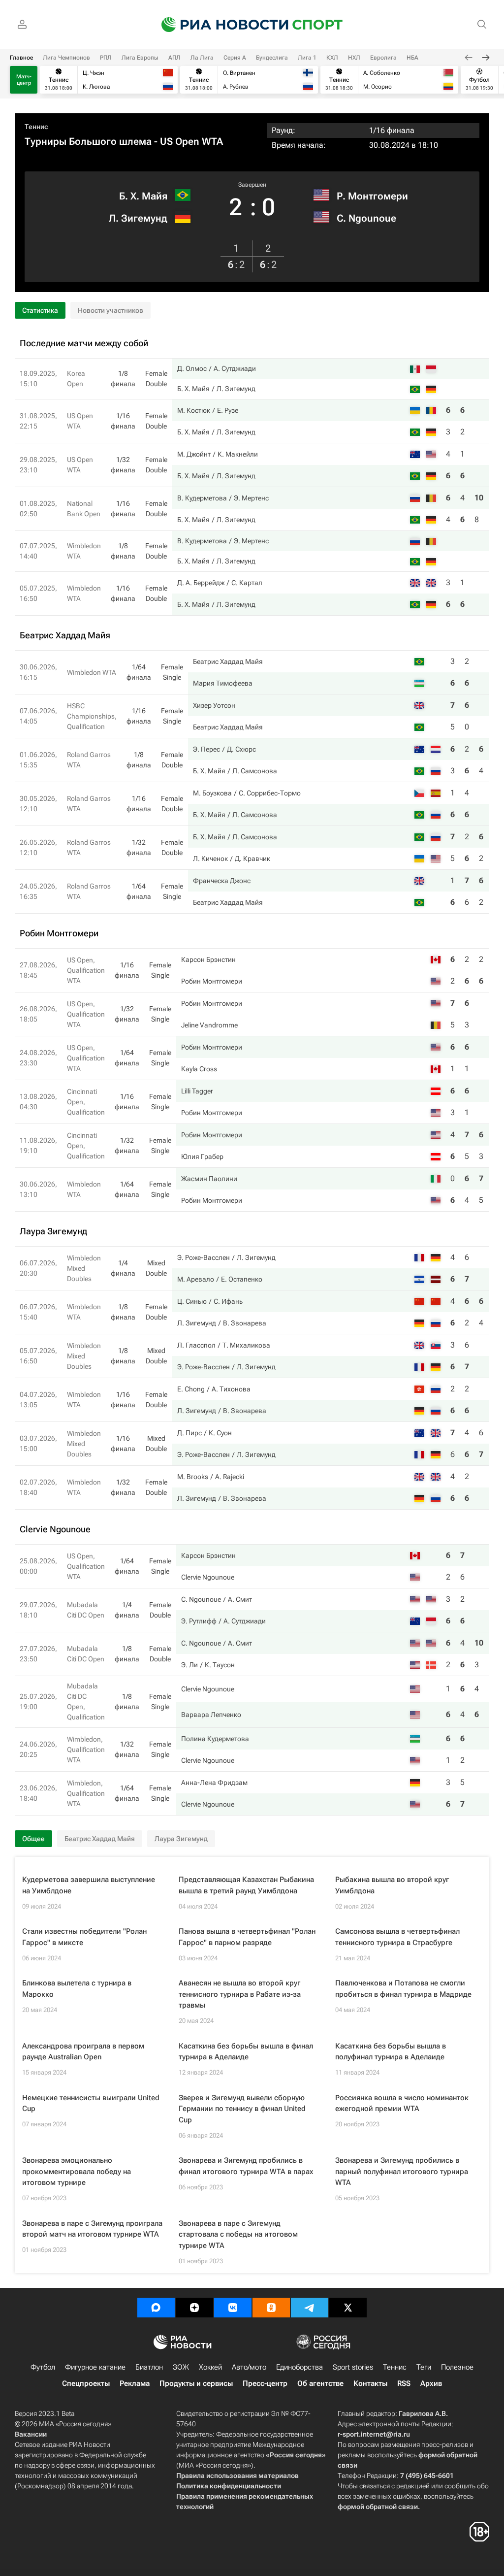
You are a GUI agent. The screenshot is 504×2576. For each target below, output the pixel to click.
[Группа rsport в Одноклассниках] (271, 2308)
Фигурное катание (95, 2367)
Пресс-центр (265, 2383)
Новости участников (110, 310)
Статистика (40, 310)
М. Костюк (194, 410)
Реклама (135, 2383)
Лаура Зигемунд (181, 1839)
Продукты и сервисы (196, 2383)
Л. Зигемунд (138, 218)
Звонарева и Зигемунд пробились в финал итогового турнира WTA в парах (246, 2166)
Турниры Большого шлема (88, 141)
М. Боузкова (212, 793)
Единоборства (299, 2367)
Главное (21, 58)
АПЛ (174, 58)
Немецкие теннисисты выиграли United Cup (91, 2103)
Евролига (383, 58)
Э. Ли (189, 1665)
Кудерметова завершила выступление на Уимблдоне (89, 1885)
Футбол (43, 2367)
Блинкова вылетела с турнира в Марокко (77, 1989)
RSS (404, 2383)
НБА (412, 58)
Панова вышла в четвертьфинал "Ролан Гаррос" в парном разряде (247, 1937)
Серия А (235, 58)
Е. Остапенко (242, 1279)
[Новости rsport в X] (348, 2308)
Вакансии (31, 2434)
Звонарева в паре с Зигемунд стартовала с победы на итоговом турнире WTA (238, 2234)
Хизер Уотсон (214, 705)
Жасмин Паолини (209, 1179)
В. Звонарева (245, 1323)
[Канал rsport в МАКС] (156, 2308)
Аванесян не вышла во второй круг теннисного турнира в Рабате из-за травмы (240, 1994)
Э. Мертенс (251, 498)
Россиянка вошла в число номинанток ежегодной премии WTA (402, 2103)
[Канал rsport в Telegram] (310, 2308)
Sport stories (353, 2367)
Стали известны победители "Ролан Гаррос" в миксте (84, 1937)
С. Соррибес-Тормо (270, 793)
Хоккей (210, 2367)
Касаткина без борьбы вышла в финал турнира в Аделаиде (246, 2052)
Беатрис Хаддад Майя (228, 661)
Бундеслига (272, 58)
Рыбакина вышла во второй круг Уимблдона (392, 1885)
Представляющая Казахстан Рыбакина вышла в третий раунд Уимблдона (246, 1885)
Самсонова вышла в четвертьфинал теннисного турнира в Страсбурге (397, 1937)
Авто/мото (249, 2367)
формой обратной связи (378, 2507)
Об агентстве (320, 2383)
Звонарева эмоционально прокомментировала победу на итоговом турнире (77, 2171)
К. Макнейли (238, 454)
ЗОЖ (181, 2367)
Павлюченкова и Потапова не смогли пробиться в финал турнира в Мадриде (403, 1989)
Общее (33, 1839)
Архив (431, 2383)
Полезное (457, 2367)
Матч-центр (24, 80)
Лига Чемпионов (66, 58)
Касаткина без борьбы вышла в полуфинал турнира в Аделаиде (391, 2052)
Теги (424, 2367)
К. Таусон (220, 1665)
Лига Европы (140, 58)
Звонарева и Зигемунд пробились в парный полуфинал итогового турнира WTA (402, 2171)
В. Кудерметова (202, 498)
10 (479, 498)
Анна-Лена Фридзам (214, 1783)
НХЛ (354, 58)
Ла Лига (202, 58)
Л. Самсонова (255, 771)
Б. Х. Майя (143, 196)
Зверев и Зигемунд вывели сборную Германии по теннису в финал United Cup (242, 2109)
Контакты (370, 2383)
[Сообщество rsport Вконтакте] (233, 2308)
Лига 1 (307, 58)
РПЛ (106, 58)
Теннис (36, 127)
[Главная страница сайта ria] (219, 25)
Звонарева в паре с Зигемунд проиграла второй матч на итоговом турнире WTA (92, 2229)
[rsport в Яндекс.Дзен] (194, 2308)
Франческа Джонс (222, 881)
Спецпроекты (86, 2383)
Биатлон (149, 2367)
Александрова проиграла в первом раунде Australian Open (83, 2052)
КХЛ (332, 58)
